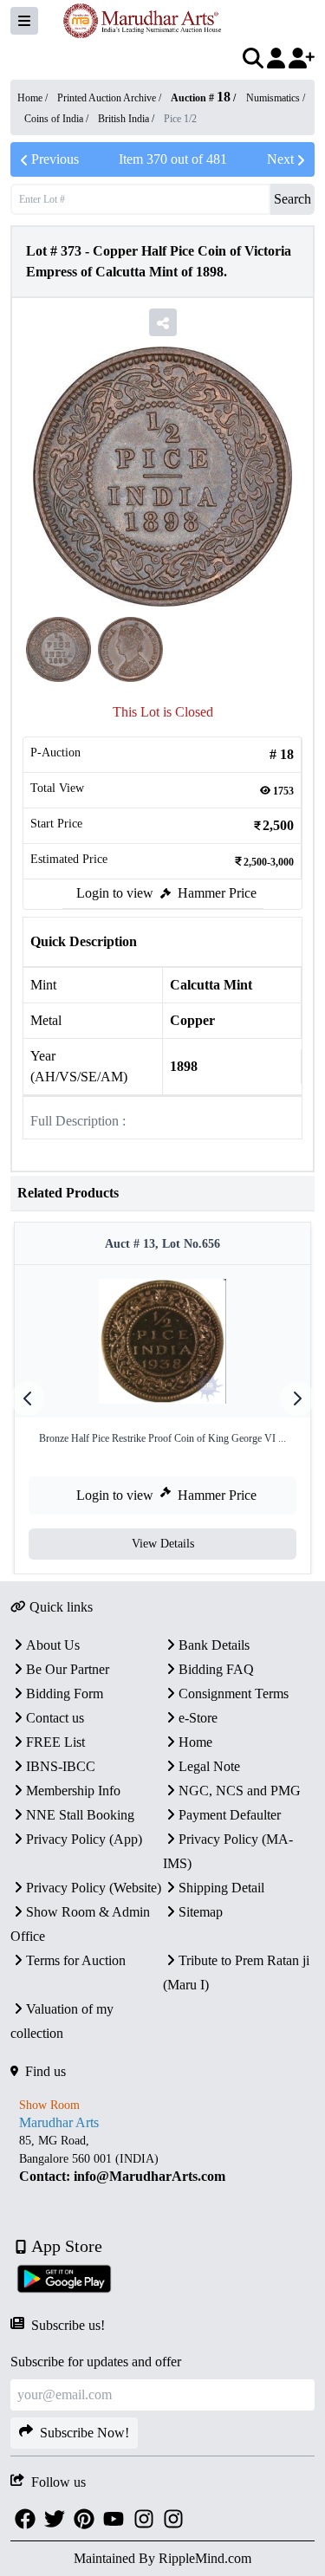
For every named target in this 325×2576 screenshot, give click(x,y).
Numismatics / (276, 98)
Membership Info (73, 1791)
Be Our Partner (68, 1669)
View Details (163, 1544)
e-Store (198, 1718)
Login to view (115, 893)
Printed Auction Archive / (110, 98)
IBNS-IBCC (61, 1766)
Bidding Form (65, 1694)
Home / (34, 98)
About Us (53, 1645)
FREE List (55, 1742)
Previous (55, 159)
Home (195, 1742)
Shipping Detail (221, 1888)
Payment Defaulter (230, 1815)
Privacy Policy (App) (84, 1839)
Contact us (55, 1718)
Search (292, 199)
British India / (127, 119)
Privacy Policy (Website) (94, 1888)
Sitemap (201, 1912)
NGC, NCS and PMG (240, 1791)
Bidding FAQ (216, 1669)
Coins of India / (58, 119)
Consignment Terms (234, 1694)
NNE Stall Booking (80, 1815)
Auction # (201, 98)
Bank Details (214, 1645)
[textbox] (162, 2159)
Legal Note (209, 1766)
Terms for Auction (76, 1960)
